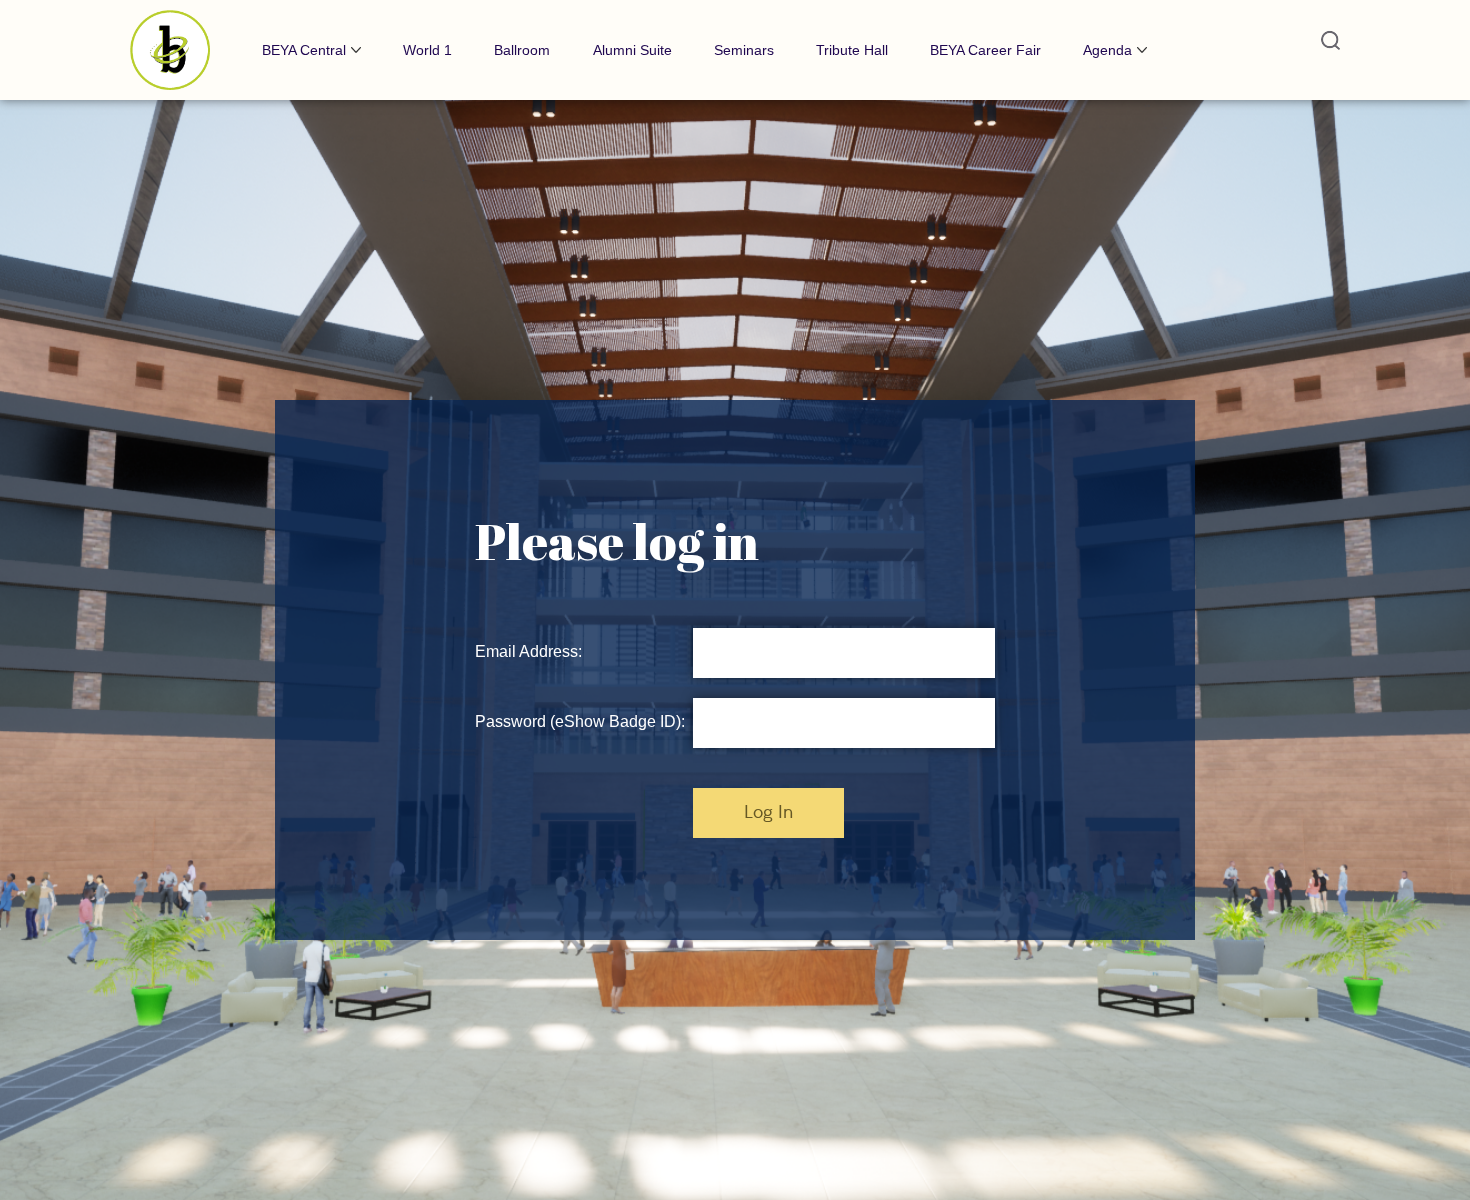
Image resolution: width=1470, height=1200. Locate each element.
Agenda (1107, 50)
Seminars (744, 50)
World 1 (427, 50)
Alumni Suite (632, 50)
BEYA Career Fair (985, 50)
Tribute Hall (852, 50)
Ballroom (522, 50)
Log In (768, 813)
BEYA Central (304, 50)
